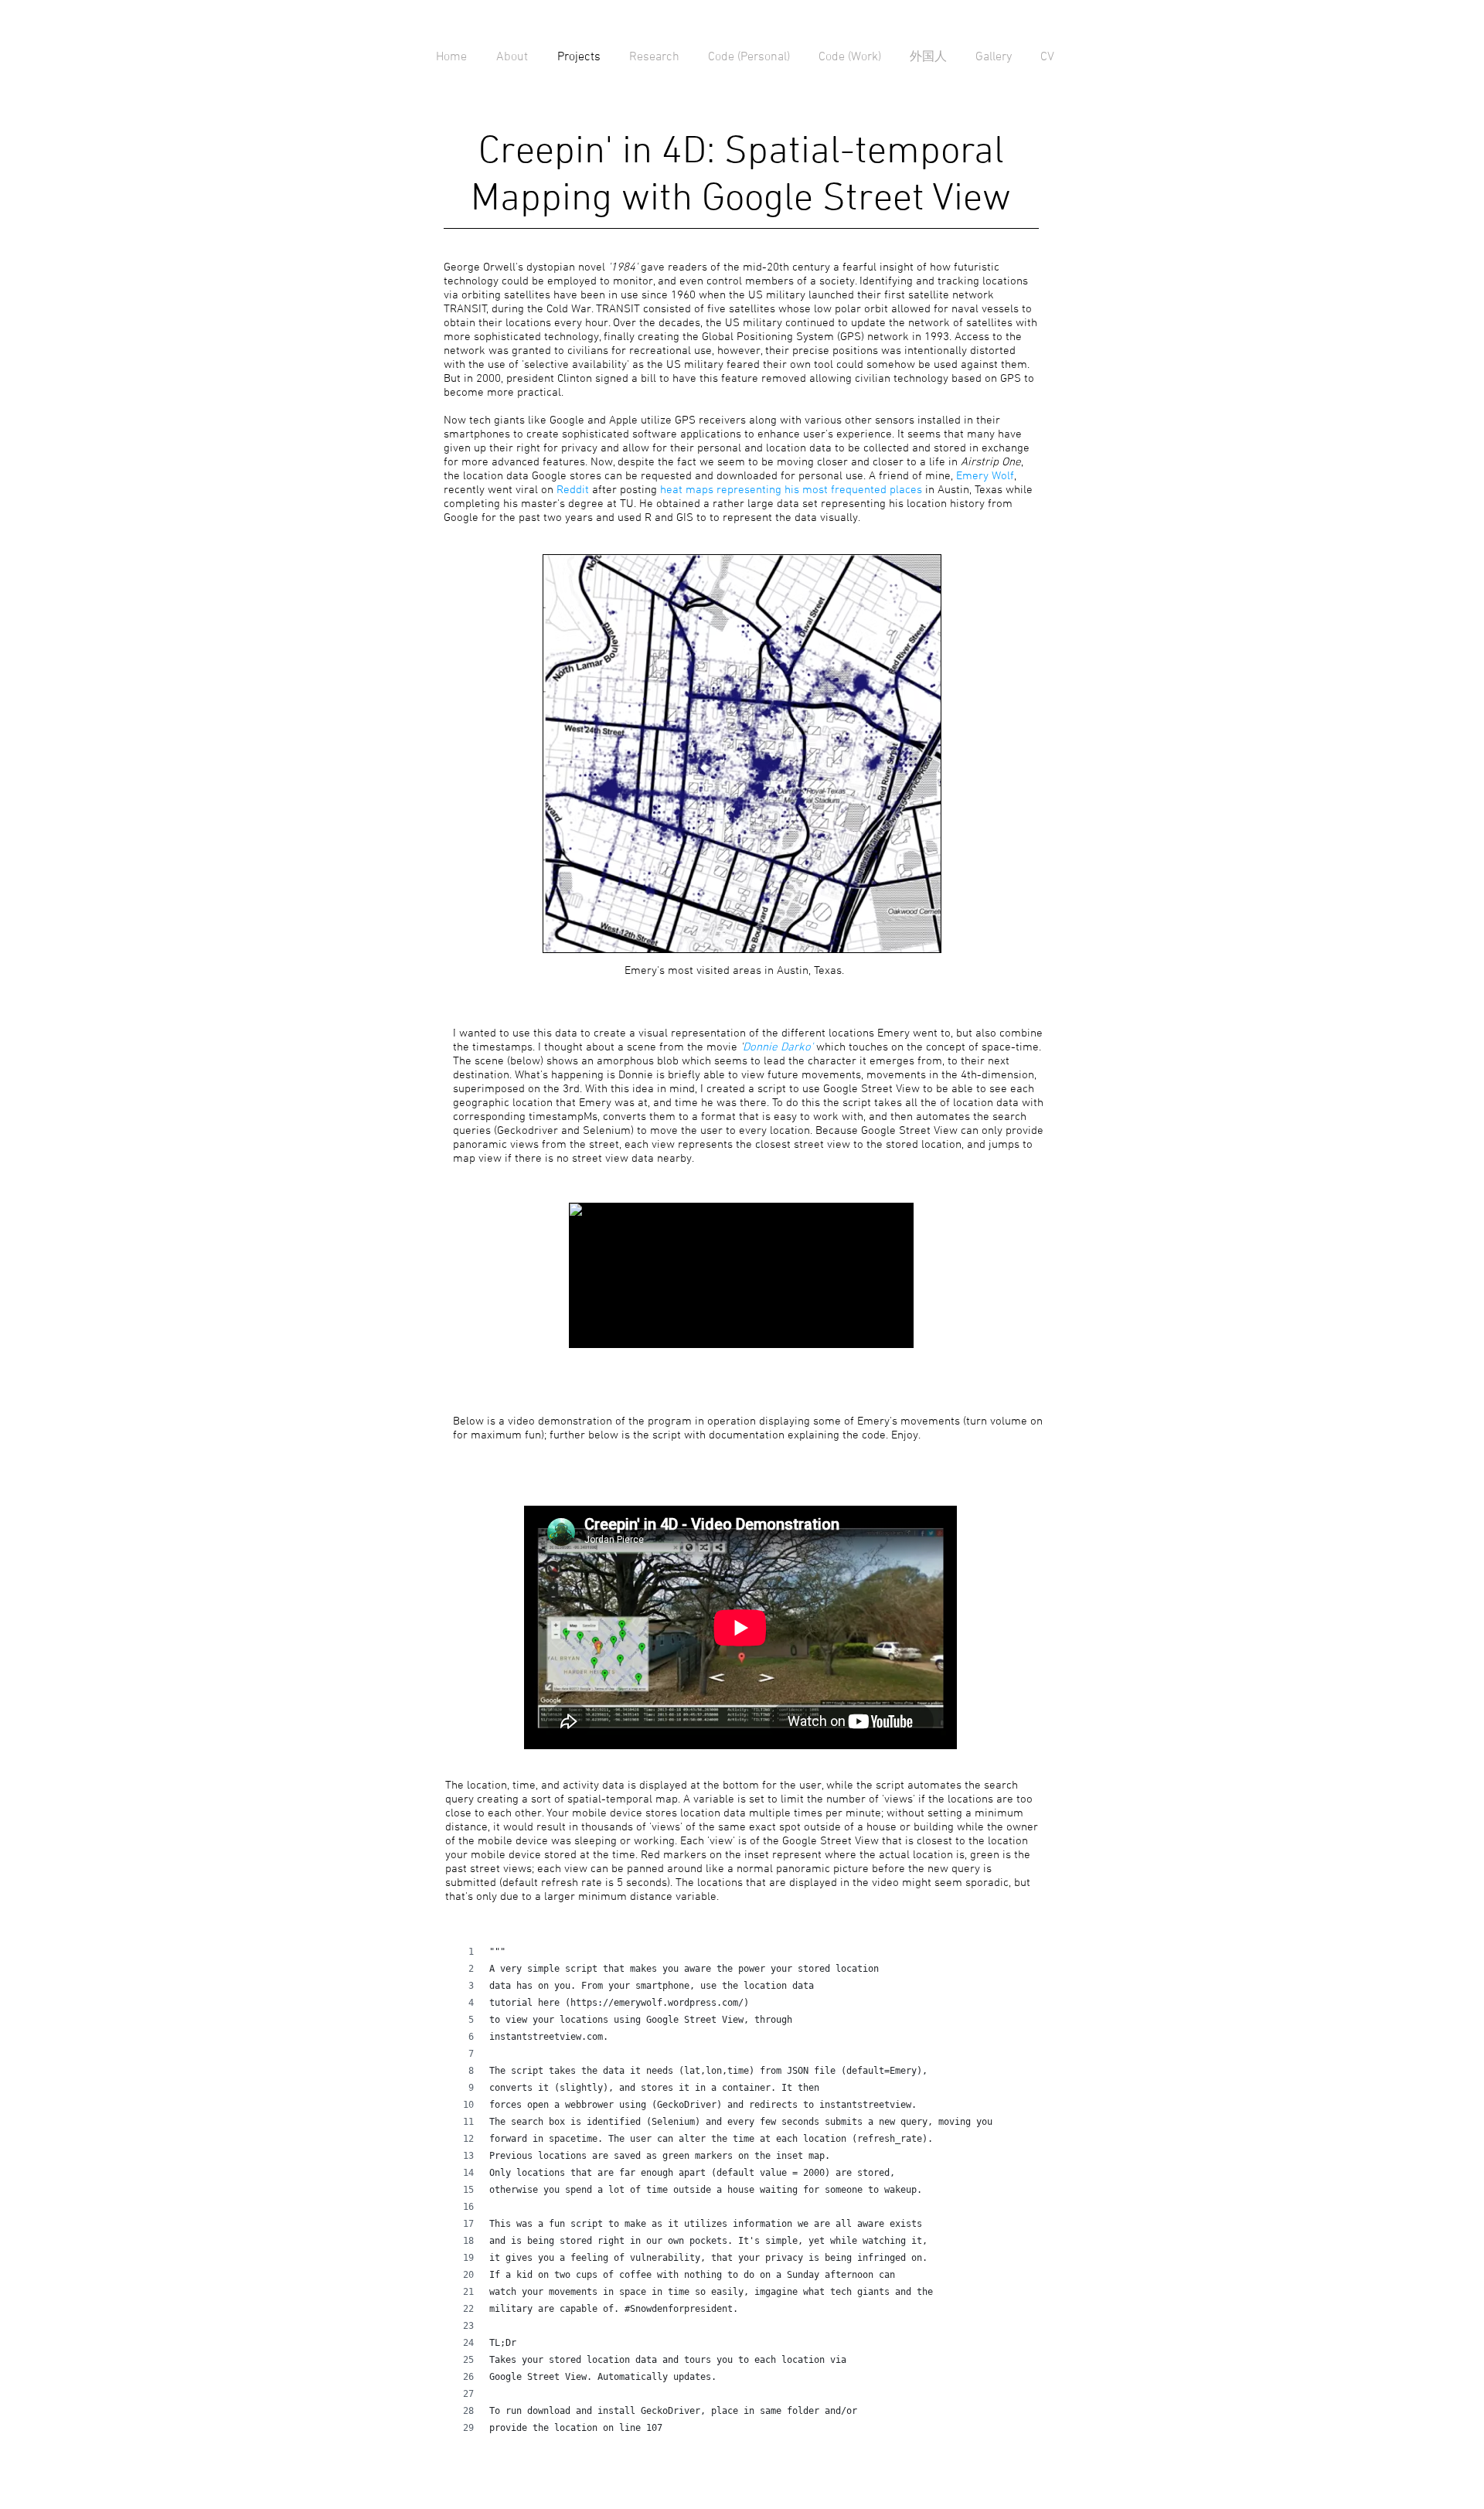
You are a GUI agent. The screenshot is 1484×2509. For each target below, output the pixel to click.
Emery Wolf (985, 476)
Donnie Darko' (778, 1047)
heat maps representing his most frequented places (793, 490)
